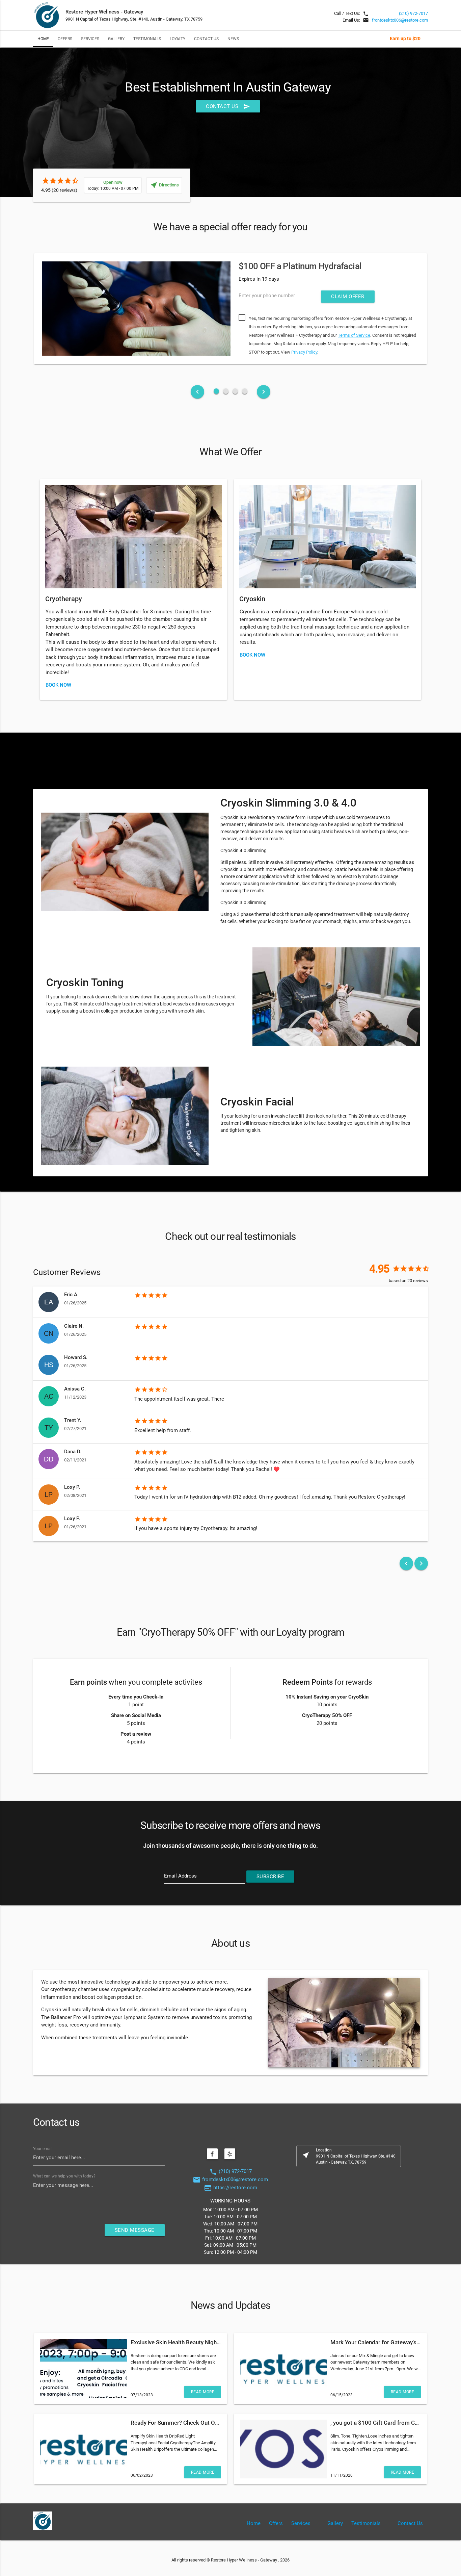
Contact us (228, 106)
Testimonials (147, 39)
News (233, 39)
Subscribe (270, 1877)
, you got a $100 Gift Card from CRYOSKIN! (385, 2423)
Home (43, 39)
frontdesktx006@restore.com (400, 20)
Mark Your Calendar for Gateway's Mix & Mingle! (391, 2342)
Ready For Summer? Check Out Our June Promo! (192, 2423)
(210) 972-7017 (413, 13)
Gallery (116, 39)
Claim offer (348, 297)
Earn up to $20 (405, 39)
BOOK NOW (58, 685)
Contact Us (206, 39)
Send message (135, 2230)
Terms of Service (354, 335)
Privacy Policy (304, 352)
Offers (65, 39)
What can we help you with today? (64, 2176)
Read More (203, 2392)
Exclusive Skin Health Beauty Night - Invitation (189, 2342)
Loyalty (178, 39)
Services (90, 39)
